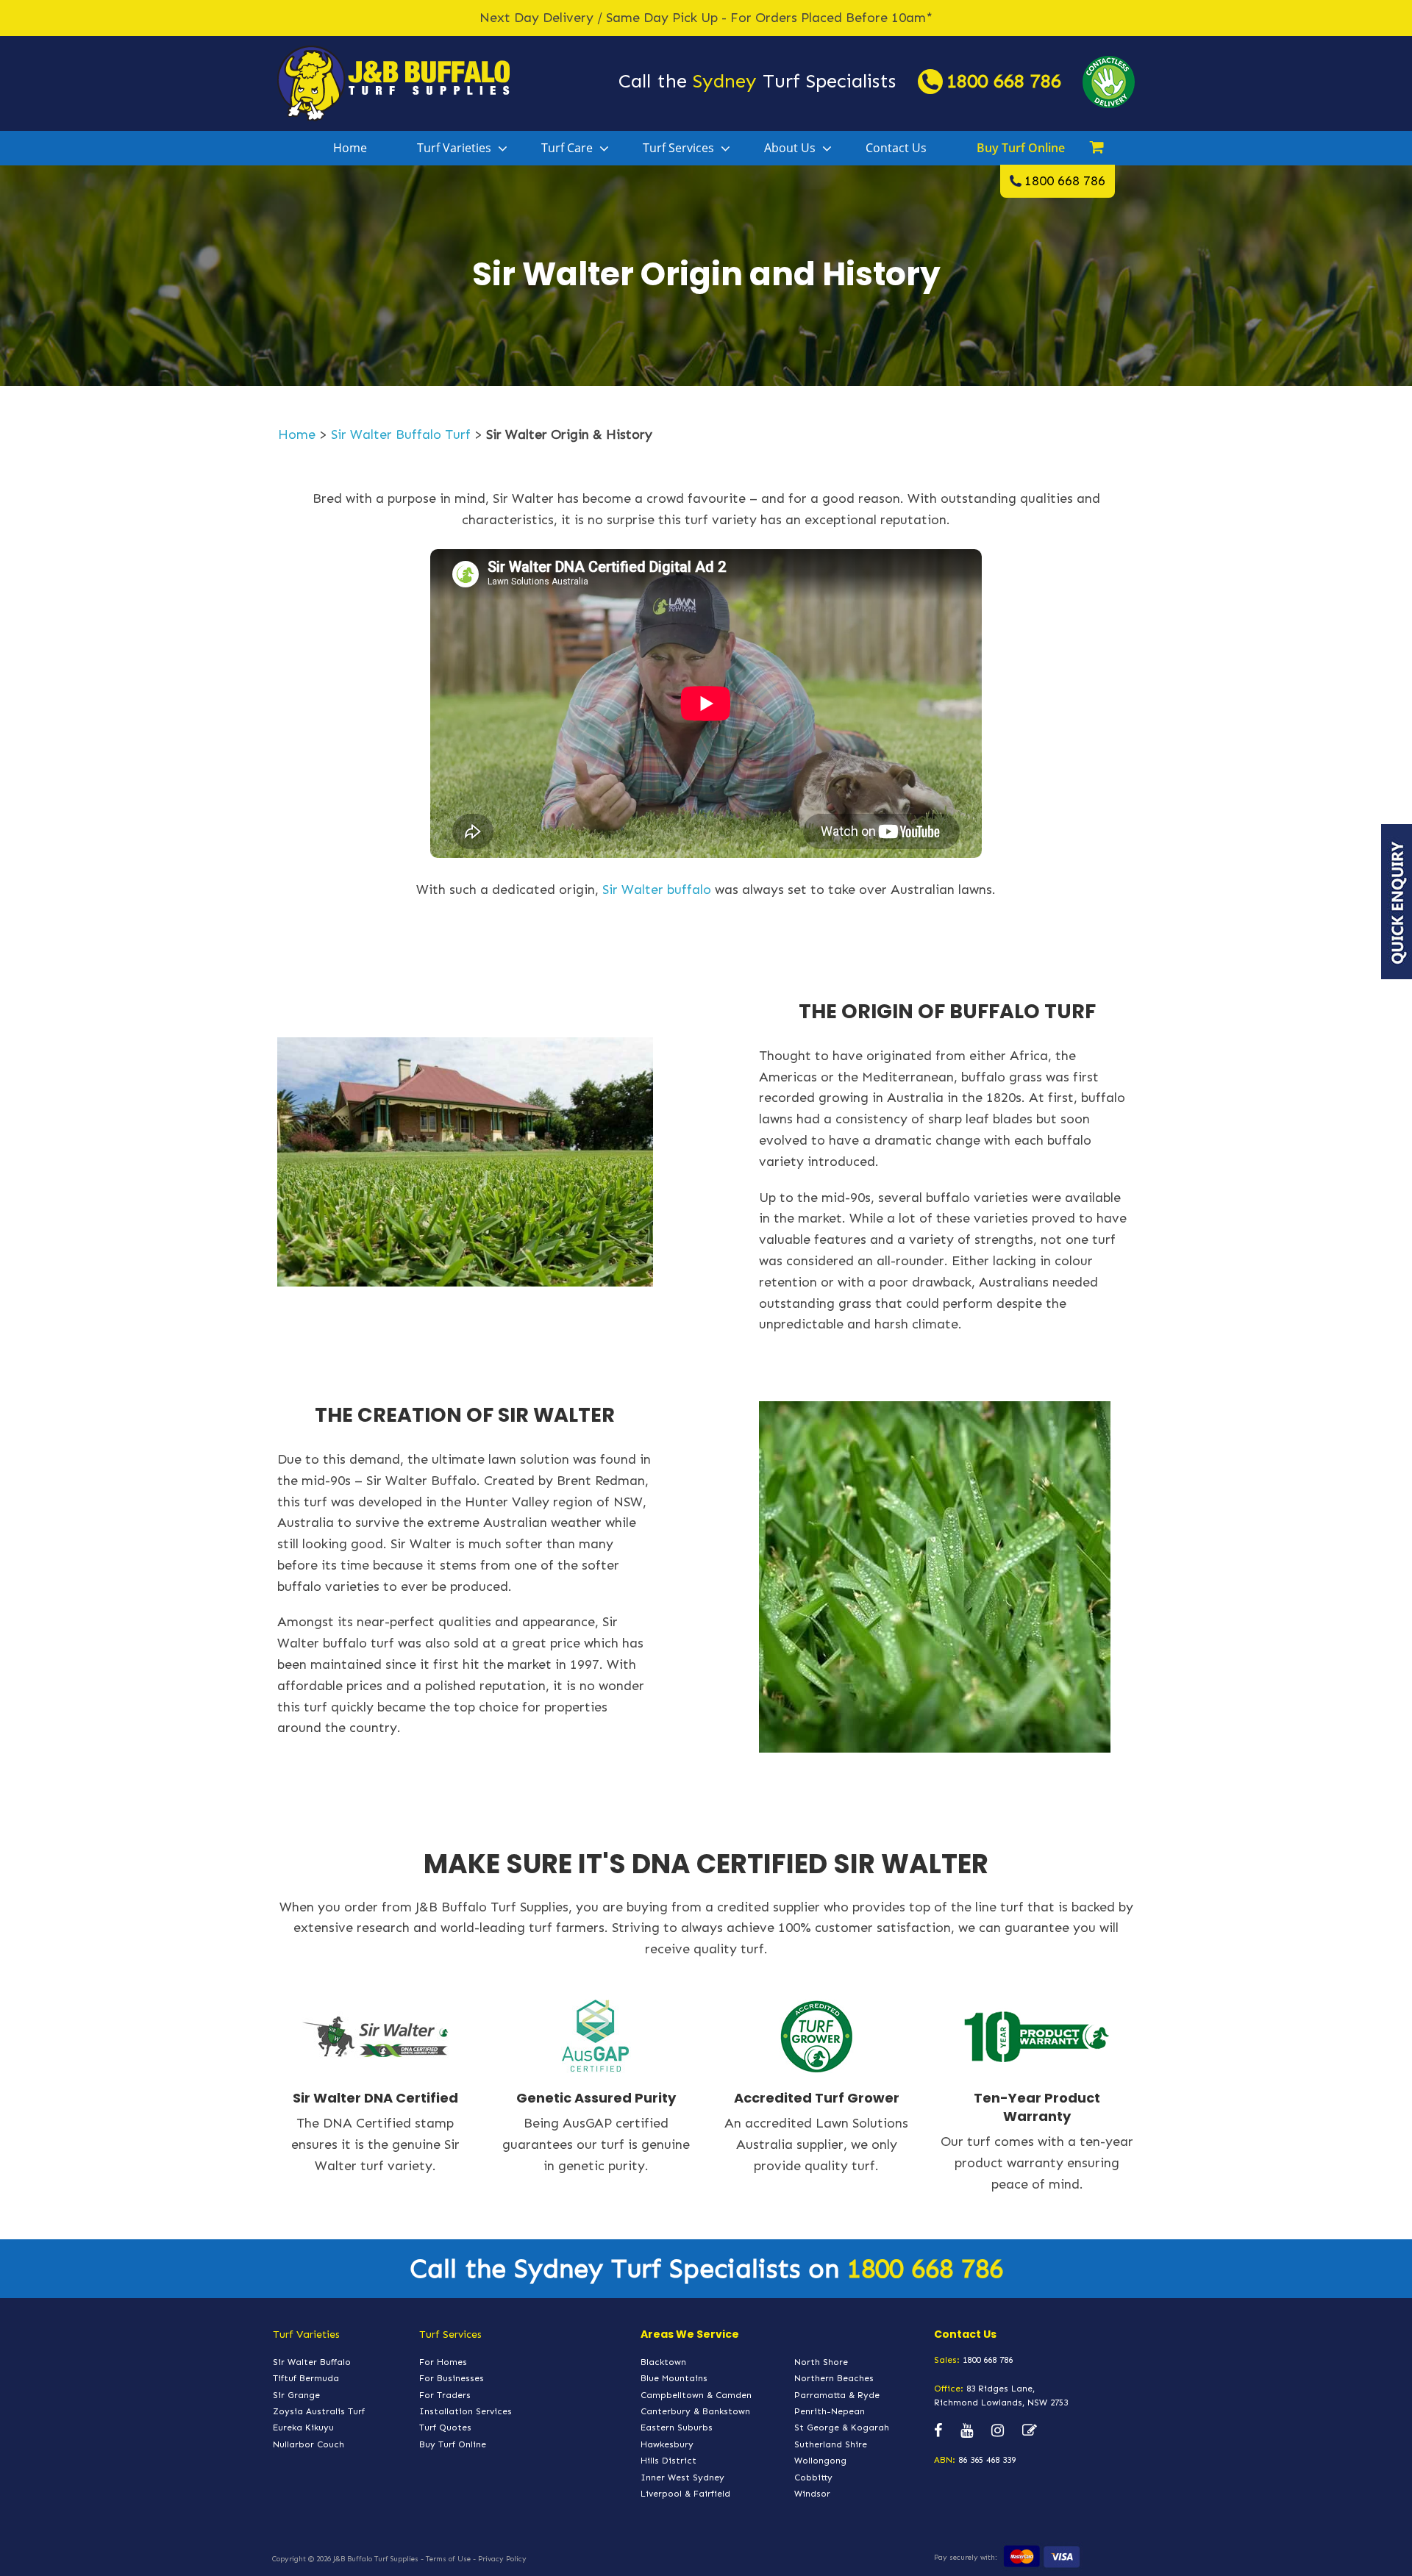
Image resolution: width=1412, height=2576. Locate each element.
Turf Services (678, 148)
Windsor (812, 2494)
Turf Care (567, 148)
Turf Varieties (454, 148)
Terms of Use (448, 2559)
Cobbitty (813, 2477)
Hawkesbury (667, 2444)
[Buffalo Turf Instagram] (998, 2431)
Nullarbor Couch (309, 2444)
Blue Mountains (674, 2378)
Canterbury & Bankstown (695, 2411)
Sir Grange (296, 2395)
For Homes (443, 2362)
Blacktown (663, 2362)
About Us (790, 148)
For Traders (445, 2395)
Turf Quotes (445, 2427)
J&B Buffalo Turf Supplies (376, 2559)
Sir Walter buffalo (657, 890)
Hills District (668, 2461)
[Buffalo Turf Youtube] (967, 2431)
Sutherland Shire (831, 2444)
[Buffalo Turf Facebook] (938, 2431)
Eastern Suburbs (677, 2427)
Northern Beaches (834, 2378)
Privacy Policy (502, 2559)
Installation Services (466, 2411)
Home (350, 148)
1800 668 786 (1004, 81)
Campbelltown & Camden (696, 2395)
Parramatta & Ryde (837, 2395)
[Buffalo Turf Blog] (1030, 2431)
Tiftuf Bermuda (306, 2378)
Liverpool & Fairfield (685, 2494)
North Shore (821, 2362)
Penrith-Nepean (830, 2411)
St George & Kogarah (842, 2427)
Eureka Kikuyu (303, 2427)
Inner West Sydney (682, 2477)
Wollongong (820, 2461)
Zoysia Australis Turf (319, 2411)
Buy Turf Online (1021, 148)
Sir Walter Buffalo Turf (401, 434)
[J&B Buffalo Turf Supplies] (393, 82)
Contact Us (896, 148)
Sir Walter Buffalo (312, 2362)
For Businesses (452, 2378)
